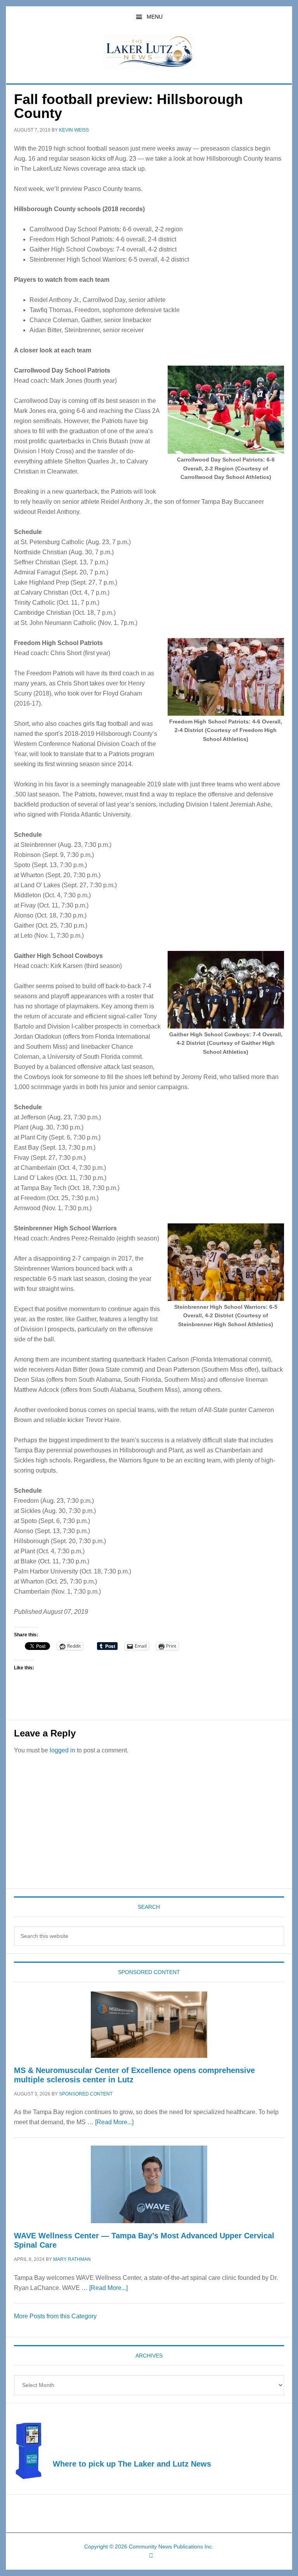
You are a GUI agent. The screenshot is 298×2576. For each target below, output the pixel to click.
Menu (155, 17)
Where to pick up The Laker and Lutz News (132, 2464)
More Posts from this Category (55, 2316)
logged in (62, 1750)
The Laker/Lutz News (149, 52)
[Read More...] (114, 2122)
